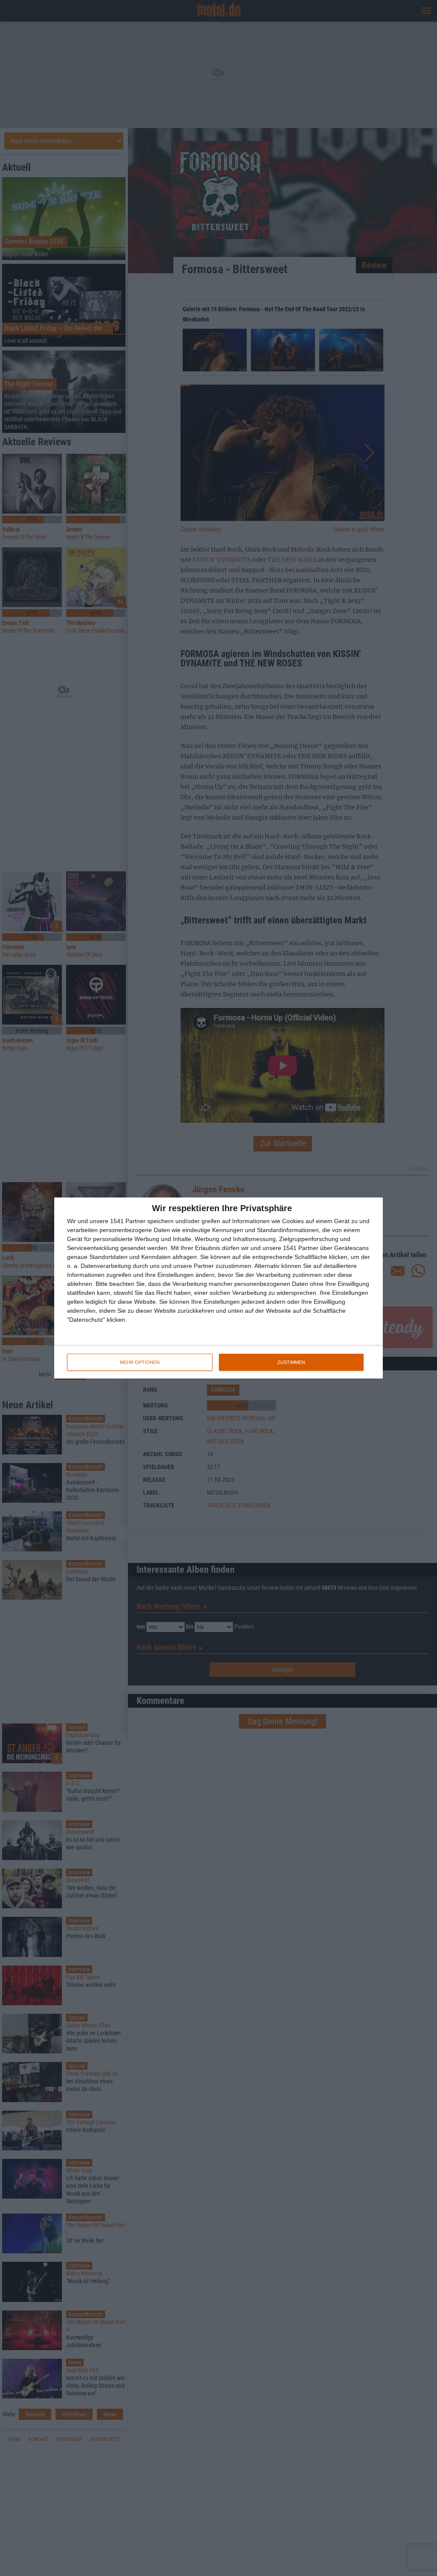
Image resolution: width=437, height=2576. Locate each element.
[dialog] (218, 1288)
